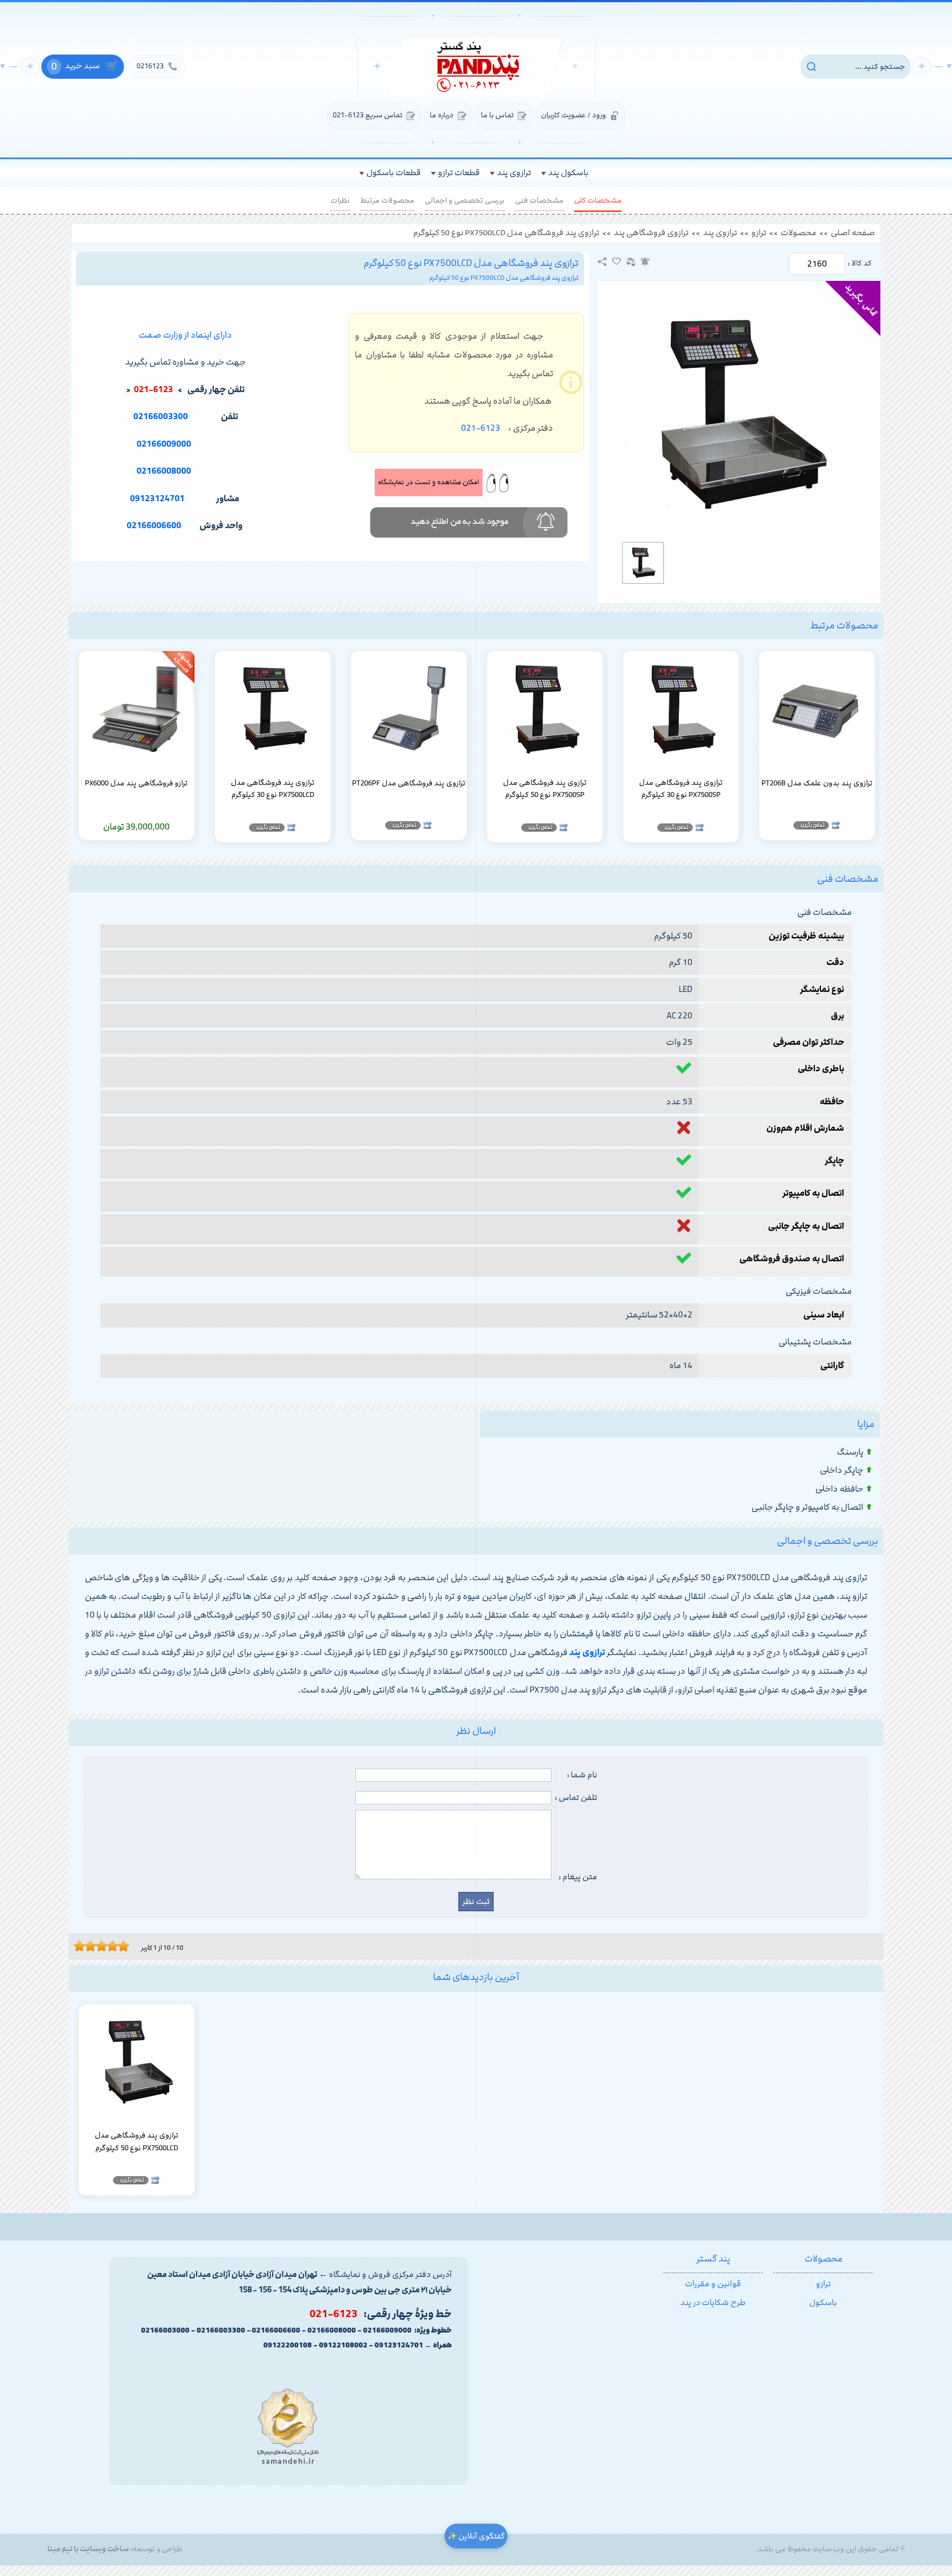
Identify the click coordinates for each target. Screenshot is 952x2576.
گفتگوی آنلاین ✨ (476, 2536)
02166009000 (164, 444)
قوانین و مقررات (713, 2284)
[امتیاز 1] (77, 1946)
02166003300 (161, 417)
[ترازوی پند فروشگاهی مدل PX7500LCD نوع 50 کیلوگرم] (739, 415)
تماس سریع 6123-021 (367, 115)
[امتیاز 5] (99, 1946)
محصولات (799, 233)
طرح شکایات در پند (713, 2303)
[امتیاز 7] (110, 1946)
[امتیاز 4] (93, 1946)
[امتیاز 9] (121, 1946)
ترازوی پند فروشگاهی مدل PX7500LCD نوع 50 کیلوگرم (506, 233)
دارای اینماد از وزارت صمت (185, 335)
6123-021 (481, 428)
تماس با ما (497, 115)
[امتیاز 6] (104, 1946)
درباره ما (442, 115)
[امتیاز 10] (126, 1946)
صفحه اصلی (853, 233)
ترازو (759, 233)
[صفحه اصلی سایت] (476, 67)
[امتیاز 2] (82, 1946)
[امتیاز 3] (88, 1946)
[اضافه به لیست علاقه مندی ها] (616, 262)
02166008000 (164, 471)
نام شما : (582, 1775)
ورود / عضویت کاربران (574, 115)
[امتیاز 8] (115, 1946)
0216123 (157, 66)
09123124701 (157, 499)
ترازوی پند (720, 233)
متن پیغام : (578, 1877)
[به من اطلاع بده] (645, 262)
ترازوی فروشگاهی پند (651, 233)
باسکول (823, 2303)
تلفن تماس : (576, 1798)
